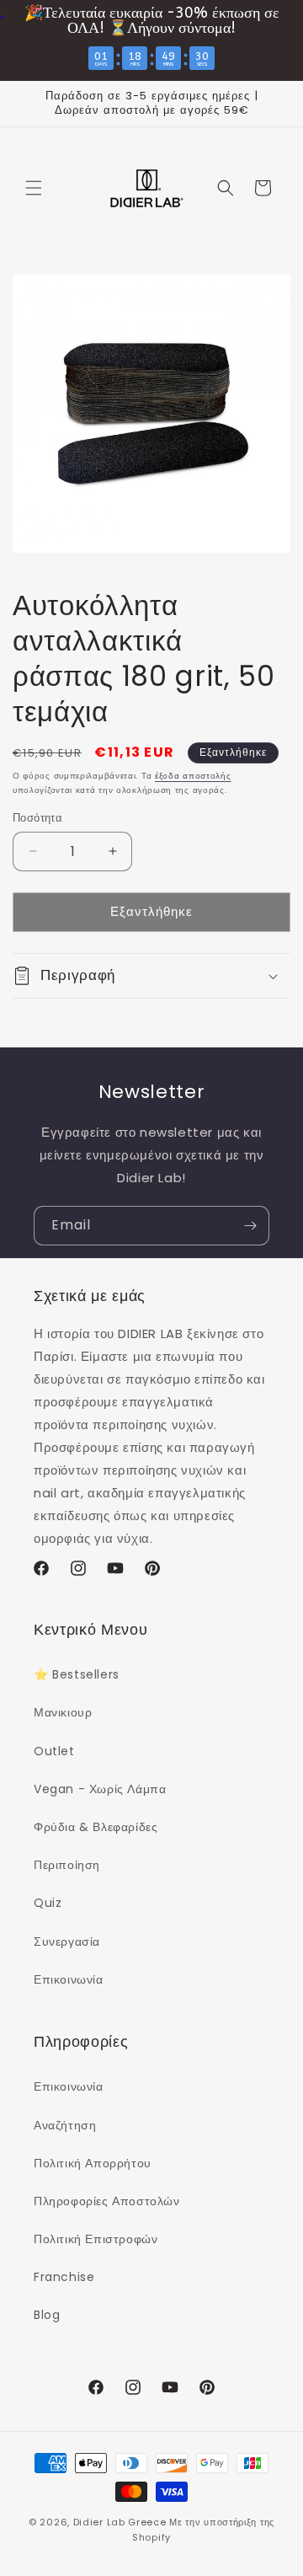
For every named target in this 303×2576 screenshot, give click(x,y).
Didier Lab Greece (120, 2522)
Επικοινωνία (69, 1979)
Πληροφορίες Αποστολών (107, 2201)
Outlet (54, 1751)
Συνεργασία (67, 1941)
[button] (34, 188)
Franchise (64, 2277)
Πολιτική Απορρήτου (93, 2163)
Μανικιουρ (63, 1712)
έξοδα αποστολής (193, 776)
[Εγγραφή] (250, 1226)
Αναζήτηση (65, 2125)
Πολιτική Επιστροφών (96, 2239)
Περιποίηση (67, 1865)
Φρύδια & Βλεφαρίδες (96, 1827)
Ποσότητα (37, 818)
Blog (47, 2315)
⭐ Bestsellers (77, 1674)
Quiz (48, 1903)
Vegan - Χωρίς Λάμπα (100, 1789)
